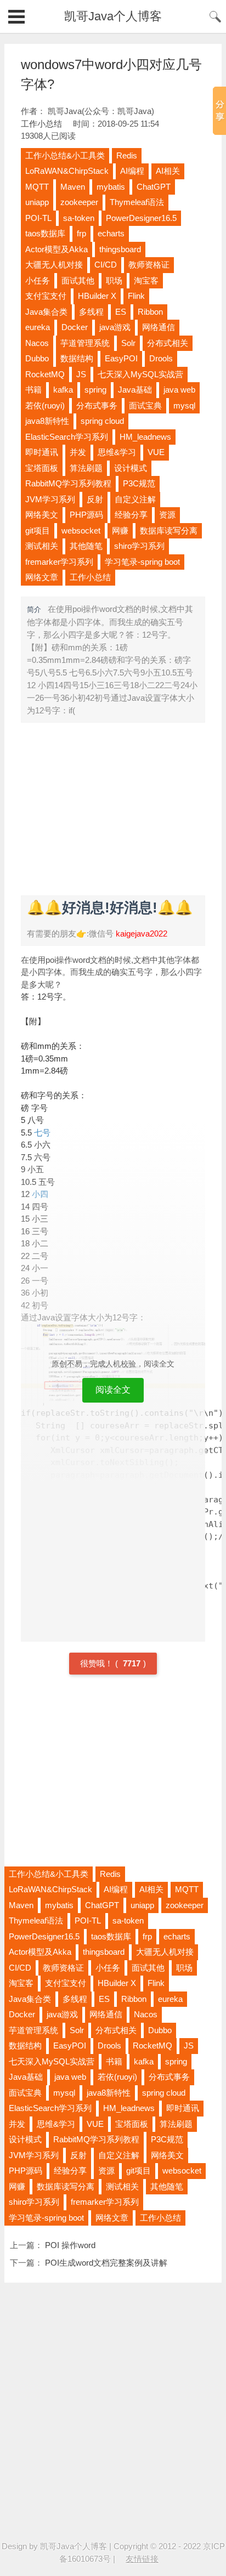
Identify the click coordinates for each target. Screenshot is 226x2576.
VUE (156, 452)
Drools (161, 358)
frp (81, 233)
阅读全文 (113, 1390)
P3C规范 (139, 483)
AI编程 (132, 171)
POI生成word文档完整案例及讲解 (106, 2263)
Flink (136, 296)
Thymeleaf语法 (137, 202)
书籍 (33, 390)
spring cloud (102, 421)
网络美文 (42, 515)
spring (95, 390)
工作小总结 (41, 124)
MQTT (37, 187)
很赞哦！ (98, 1663)
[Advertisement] (113, 808)
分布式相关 (168, 343)
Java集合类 (46, 312)
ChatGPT (154, 187)
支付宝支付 (46, 296)
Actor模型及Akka (56, 249)
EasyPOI (121, 358)
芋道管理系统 (85, 343)
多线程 (91, 312)
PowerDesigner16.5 (141, 218)
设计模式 (131, 468)
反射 (95, 499)
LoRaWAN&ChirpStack (67, 171)
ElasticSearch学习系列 (67, 437)
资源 (167, 515)
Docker (75, 327)
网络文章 (42, 577)
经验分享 (131, 515)
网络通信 (159, 327)
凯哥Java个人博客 (113, 16)
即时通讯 (42, 452)
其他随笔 (86, 546)
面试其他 (78, 280)
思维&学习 (117, 452)
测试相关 (42, 546)
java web (179, 390)
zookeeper (79, 202)
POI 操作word (70, 2245)
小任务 (38, 280)
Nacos (37, 343)
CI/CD (106, 265)
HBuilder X (97, 296)
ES (121, 312)
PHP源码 (86, 515)
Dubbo (37, 358)
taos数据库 (45, 233)
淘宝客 (146, 280)
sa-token (79, 218)
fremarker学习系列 (59, 562)
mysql (184, 405)
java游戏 (115, 327)
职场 (114, 280)
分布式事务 (97, 405)
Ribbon (150, 312)
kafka (63, 390)
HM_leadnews (145, 437)
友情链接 (142, 2559)
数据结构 (77, 358)
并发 (78, 452)
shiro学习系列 (139, 546)
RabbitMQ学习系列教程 (68, 483)
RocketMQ (45, 374)
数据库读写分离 (169, 530)
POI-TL (38, 218)
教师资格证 (149, 265)
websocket (81, 530)
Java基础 (135, 390)
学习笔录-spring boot (142, 562)
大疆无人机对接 (54, 265)
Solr (128, 343)
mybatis (111, 187)
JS (81, 374)
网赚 (120, 530)
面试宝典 (145, 405)
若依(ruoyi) (45, 405)
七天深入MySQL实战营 (140, 374)
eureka (38, 327)
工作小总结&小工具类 (65, 155)
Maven (73, 187)
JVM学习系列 (50, 499)
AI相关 (168, 171)
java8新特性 (47, 421)
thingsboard (120, 249)
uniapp (37, 202)
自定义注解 (135, 499)
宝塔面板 (42, 468)
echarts (111, 233)
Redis (127, 155)
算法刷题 (86, 468)
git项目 (38, 530)
